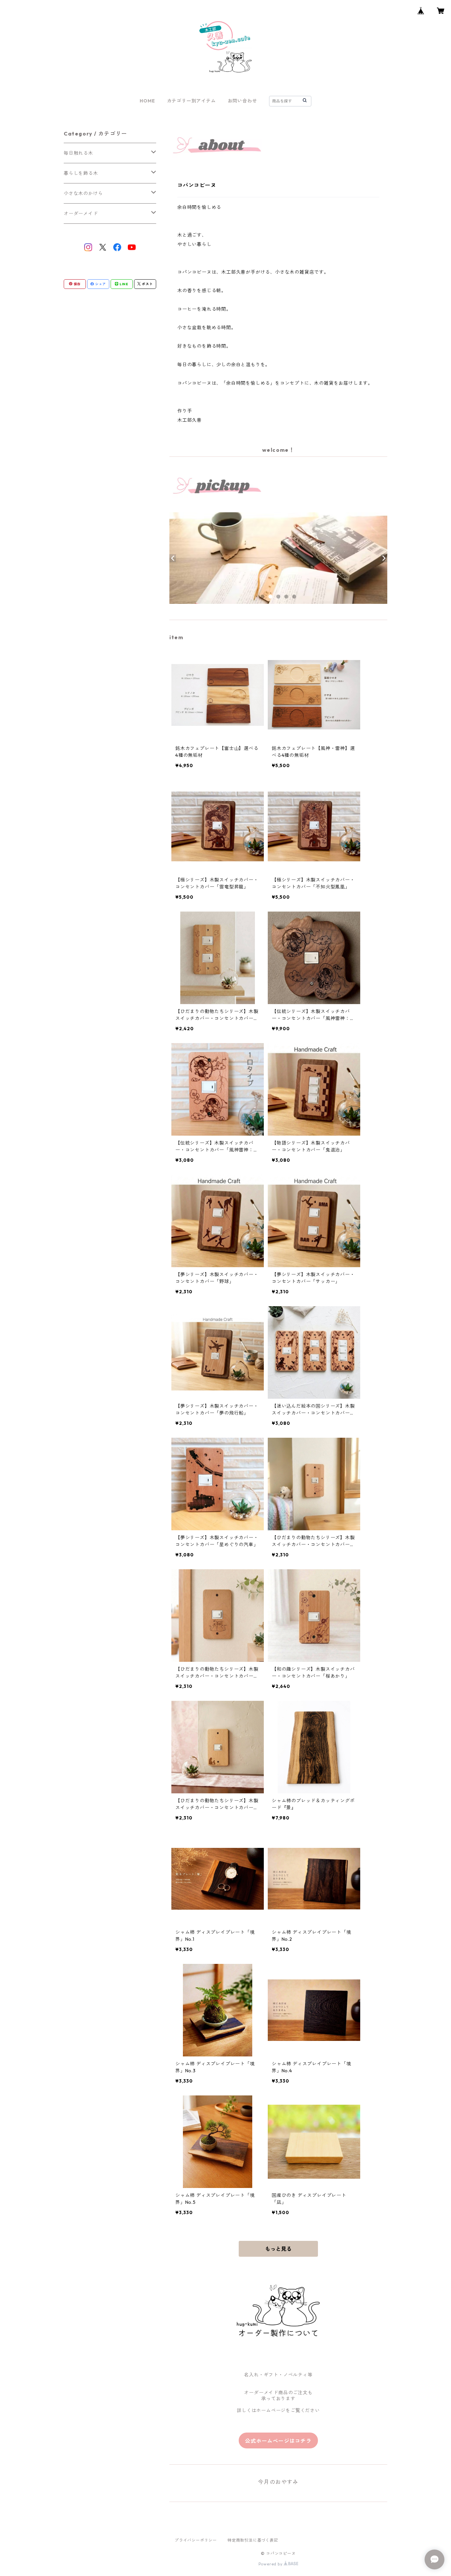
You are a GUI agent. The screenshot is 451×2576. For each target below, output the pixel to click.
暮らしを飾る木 (81, 173)
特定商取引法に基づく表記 (253, 2540)
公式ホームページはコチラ (278, 2441)
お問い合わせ (243, 101)
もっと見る (278, 2249)
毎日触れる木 (78, 153)
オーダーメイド (81, 214)
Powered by (271, 2564)
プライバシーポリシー (196, 2540)
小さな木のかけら (83, 193)
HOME (147, 101)
